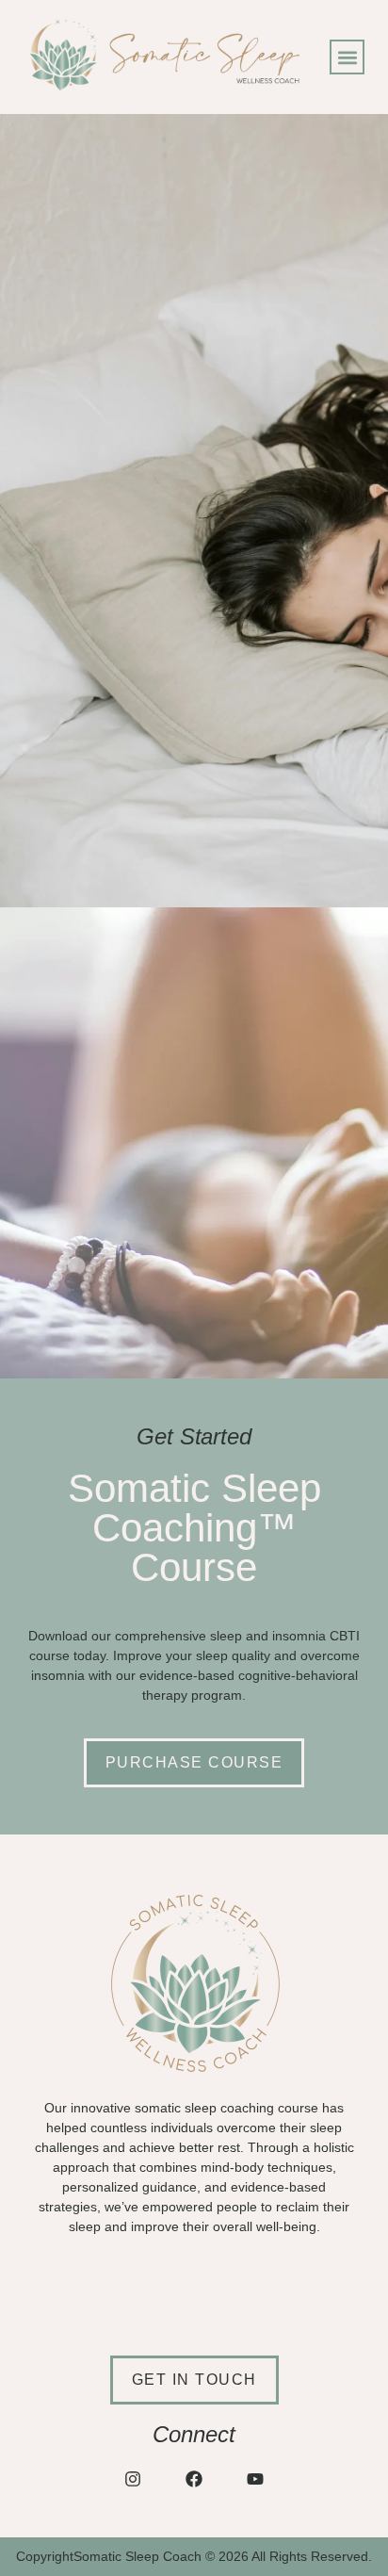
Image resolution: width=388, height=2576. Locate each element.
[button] (347, 57)
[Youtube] (256, 2478)
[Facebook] (194, 2478)
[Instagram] (132, 2478)
